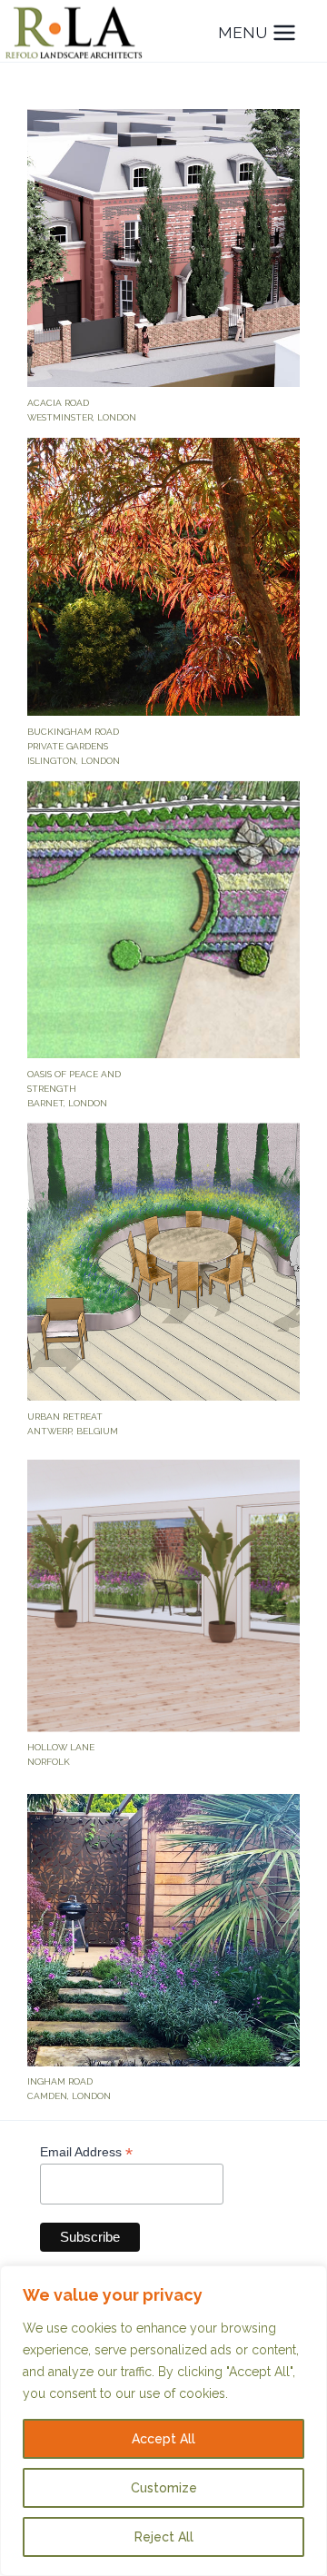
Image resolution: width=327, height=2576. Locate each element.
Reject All (164, 2537)
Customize (164, 2488)
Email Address (86, 2152)
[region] (163, 2421)
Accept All (163, 2439)
